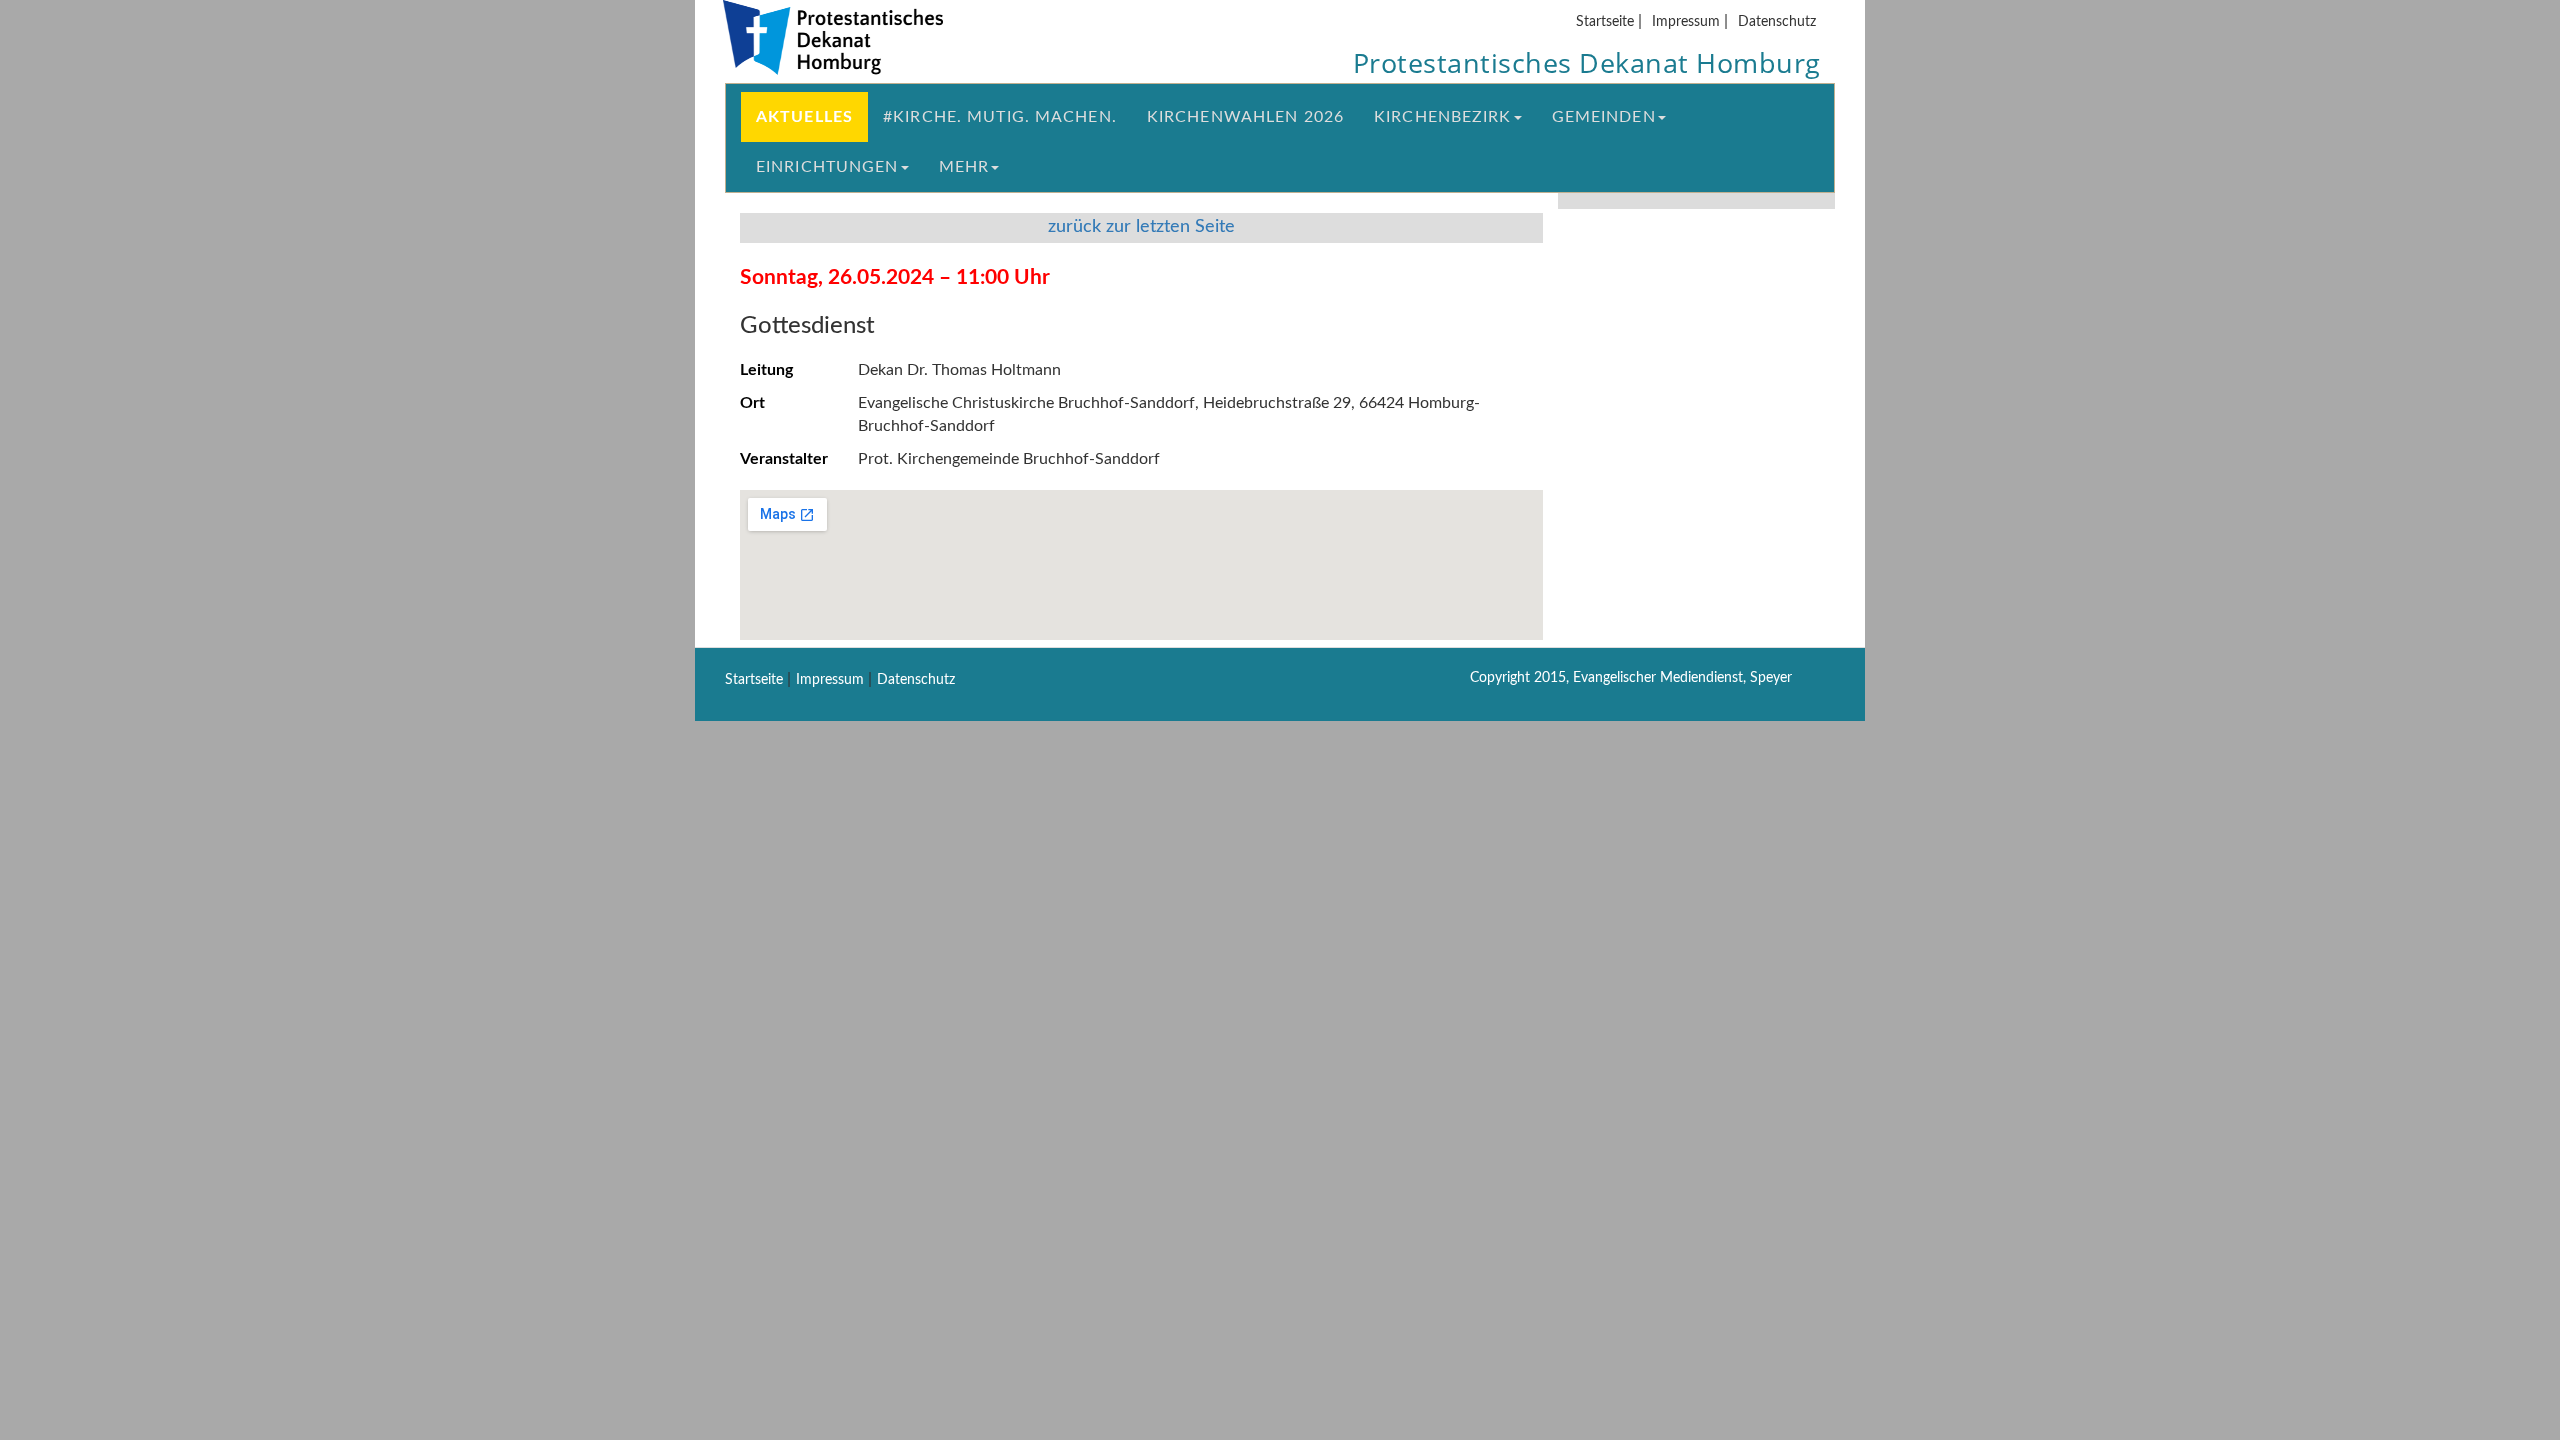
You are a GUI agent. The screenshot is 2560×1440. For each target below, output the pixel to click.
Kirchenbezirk (1443, 117)
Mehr (964, 167)
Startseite (1605, 21)
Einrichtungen (827, 167)
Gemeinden (1604, 117)
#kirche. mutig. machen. (1000, 117)
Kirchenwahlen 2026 (1245, 117)
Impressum (1686, 21)
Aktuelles (804, 117)
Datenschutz (1777, 21)
